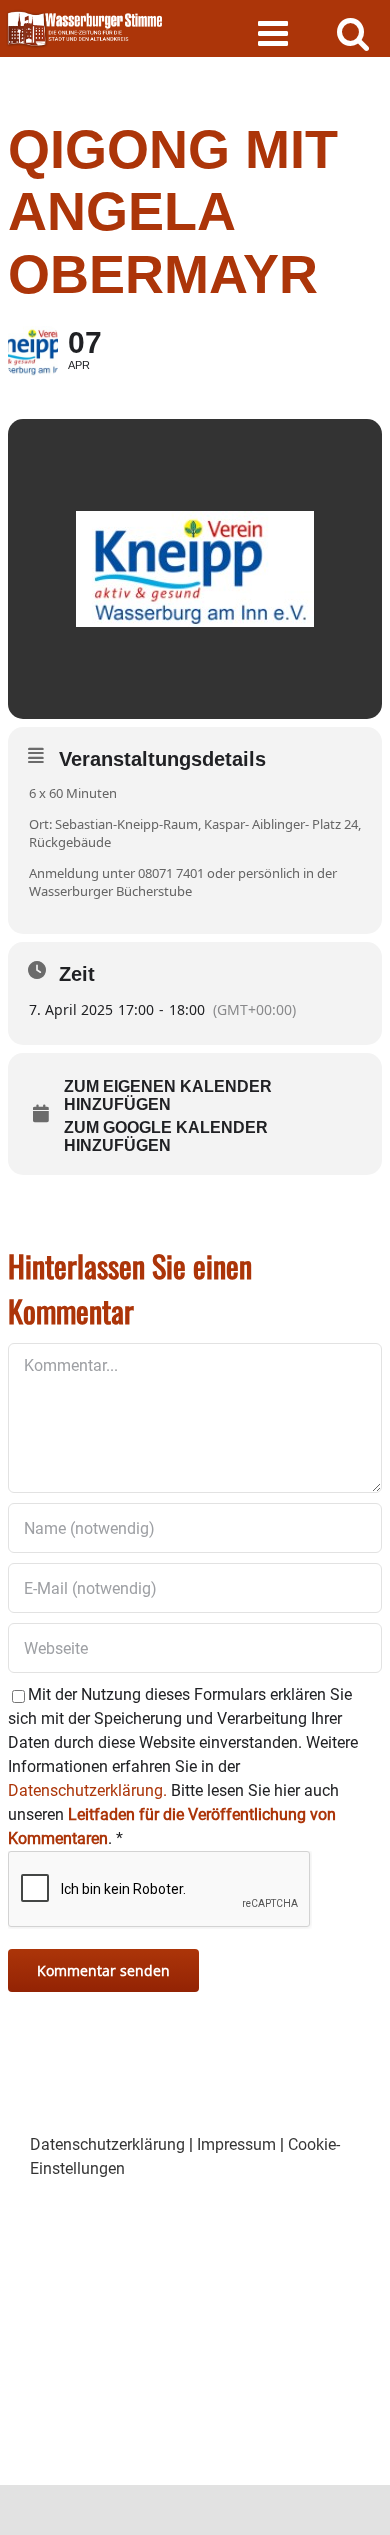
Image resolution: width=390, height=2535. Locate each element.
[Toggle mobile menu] (275, 32)
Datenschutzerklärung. (87, 1790)
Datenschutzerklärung (107, 2144)
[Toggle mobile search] (353, 32)
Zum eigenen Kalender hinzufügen (168, 1095)
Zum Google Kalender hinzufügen (166, 1136)
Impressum (236, 2144)
